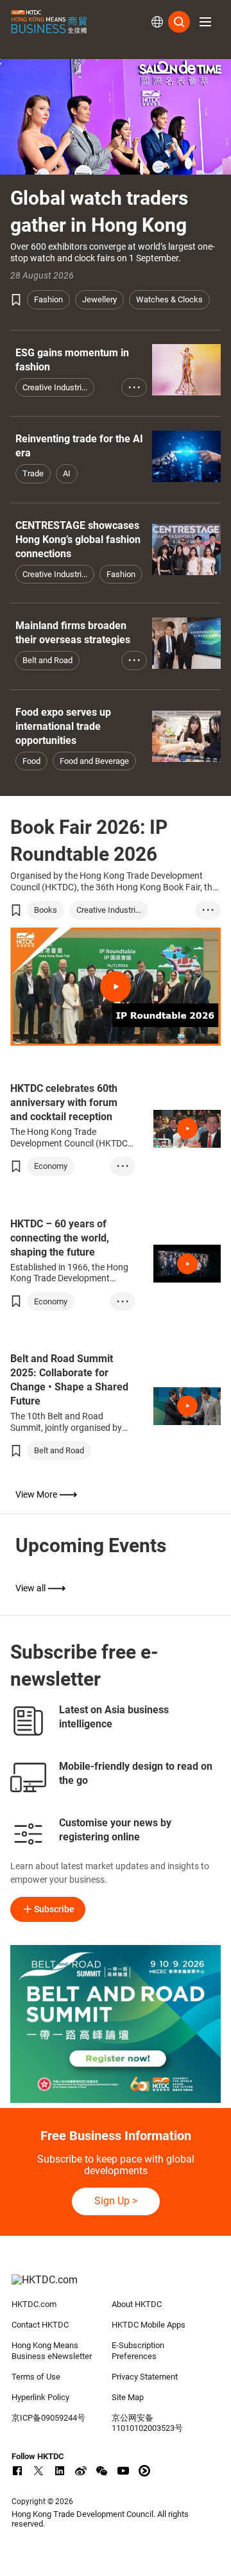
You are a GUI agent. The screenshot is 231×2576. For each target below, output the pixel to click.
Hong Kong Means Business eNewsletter (52, 2351)
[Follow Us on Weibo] (81, 2471)
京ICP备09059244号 (48, 2418)
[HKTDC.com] (116, 2286)
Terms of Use (36, 2377)
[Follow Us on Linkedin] (60, 2471)
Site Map (128, 2397)
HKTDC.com (34, 2304)
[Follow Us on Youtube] (123, 2471)
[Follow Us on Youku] (144, 2471)
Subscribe (54, 1909)
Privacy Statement (145, 2377)
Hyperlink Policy (40, 2397)
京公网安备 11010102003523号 (147, 2423)
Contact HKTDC (40, 2325)
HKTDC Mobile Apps (149, 2325)
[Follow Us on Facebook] (17, 2471)
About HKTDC (137, 2304)
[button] (205, 22)
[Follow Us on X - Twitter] (38, 2471)
